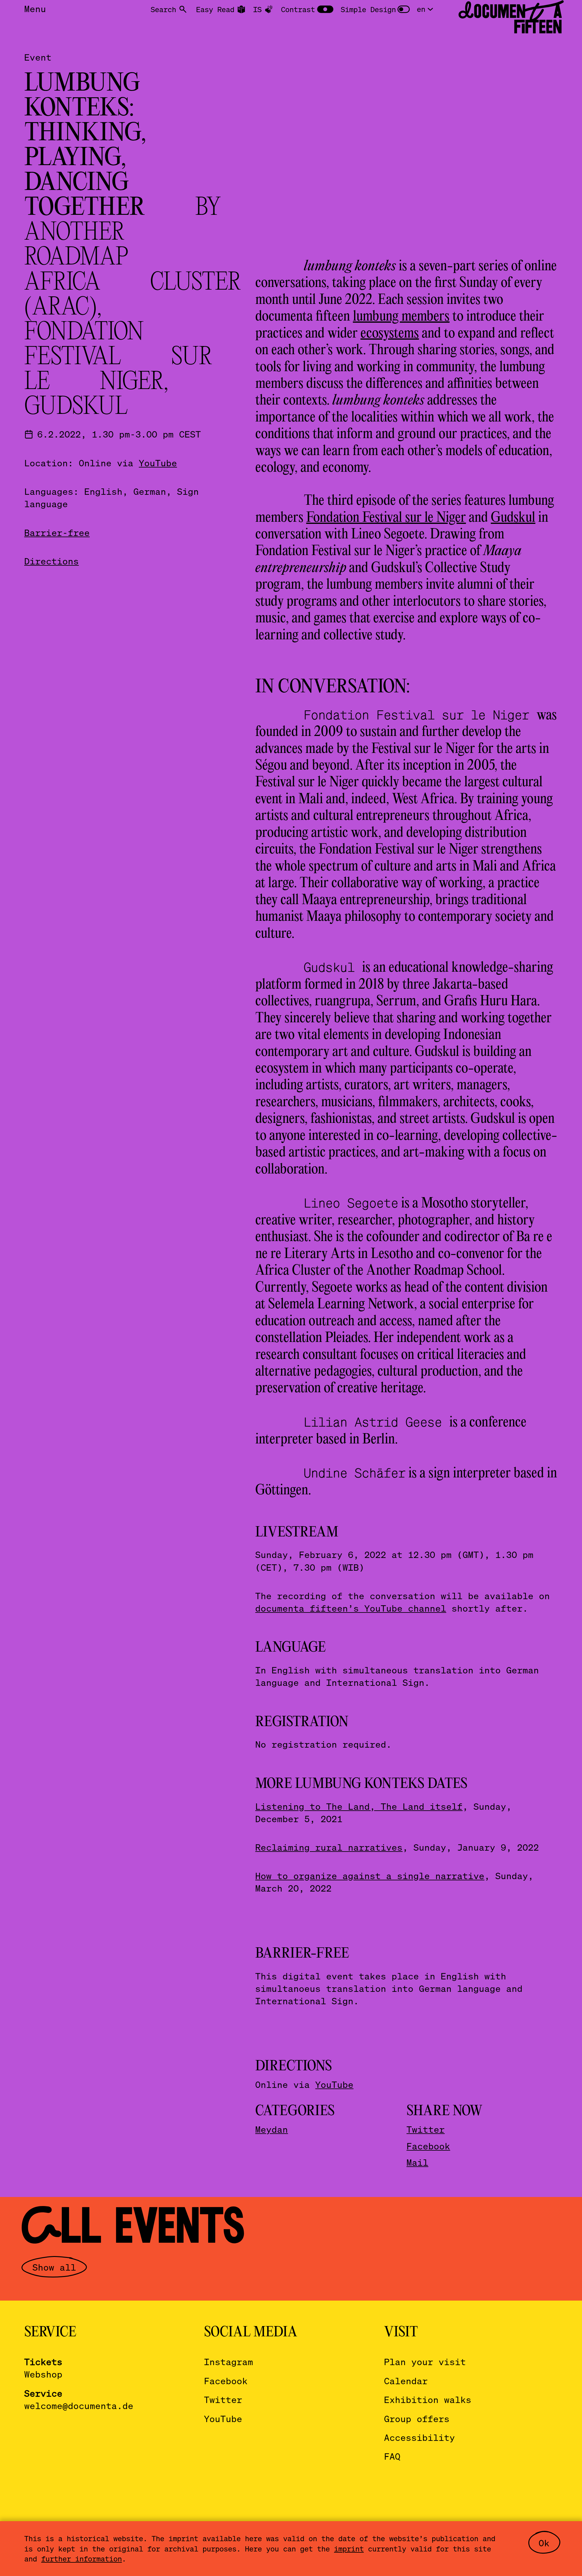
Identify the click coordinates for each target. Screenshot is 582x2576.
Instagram (229, 2362)
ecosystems (390, 334)
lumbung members (401, 317)
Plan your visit (425, 2362)
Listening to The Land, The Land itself (359, 1806)
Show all (54, 2267)
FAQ (392, 2456)
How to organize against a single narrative (370, 1876)
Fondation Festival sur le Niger (386, 518)
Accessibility (420, 2437)
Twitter (426, 2129)
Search (163, 9)
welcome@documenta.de (79, 2406)
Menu (35, 9)
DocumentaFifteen (510, 19)
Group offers (417, 2419)
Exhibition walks (428, 2400)
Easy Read (215, 9)
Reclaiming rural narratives (329, 1847)
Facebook (428, 2146)
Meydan (272, 2129)
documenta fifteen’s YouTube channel (351, 1608)
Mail (417, 2162)
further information (82, 2559)
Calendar (406, 2381)
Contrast (298, 9)
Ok (544, 2543)
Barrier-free (57, 532)
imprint (349, 2549)
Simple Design (368, 9)
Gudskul (513, 518)
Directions (52, 561)
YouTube (158, 463)
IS (257, 9)
